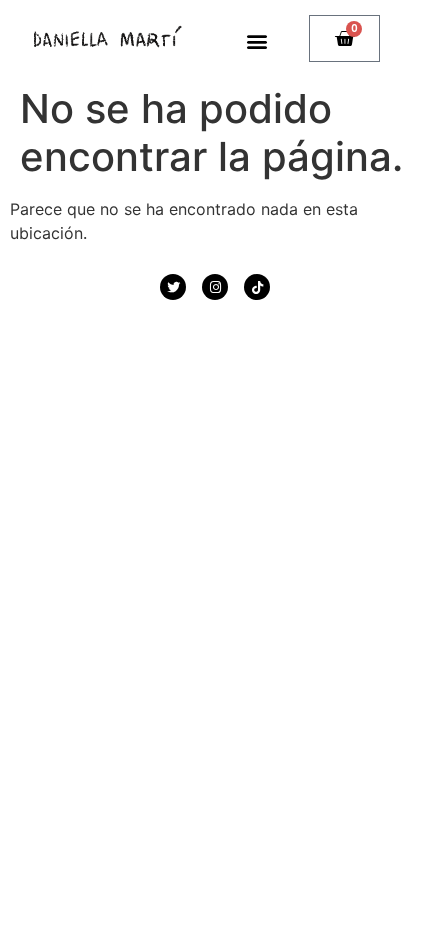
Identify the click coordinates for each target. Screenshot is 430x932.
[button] (257, 40)
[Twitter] (173, 287)
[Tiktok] (257, 287)
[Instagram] (215, 287)
